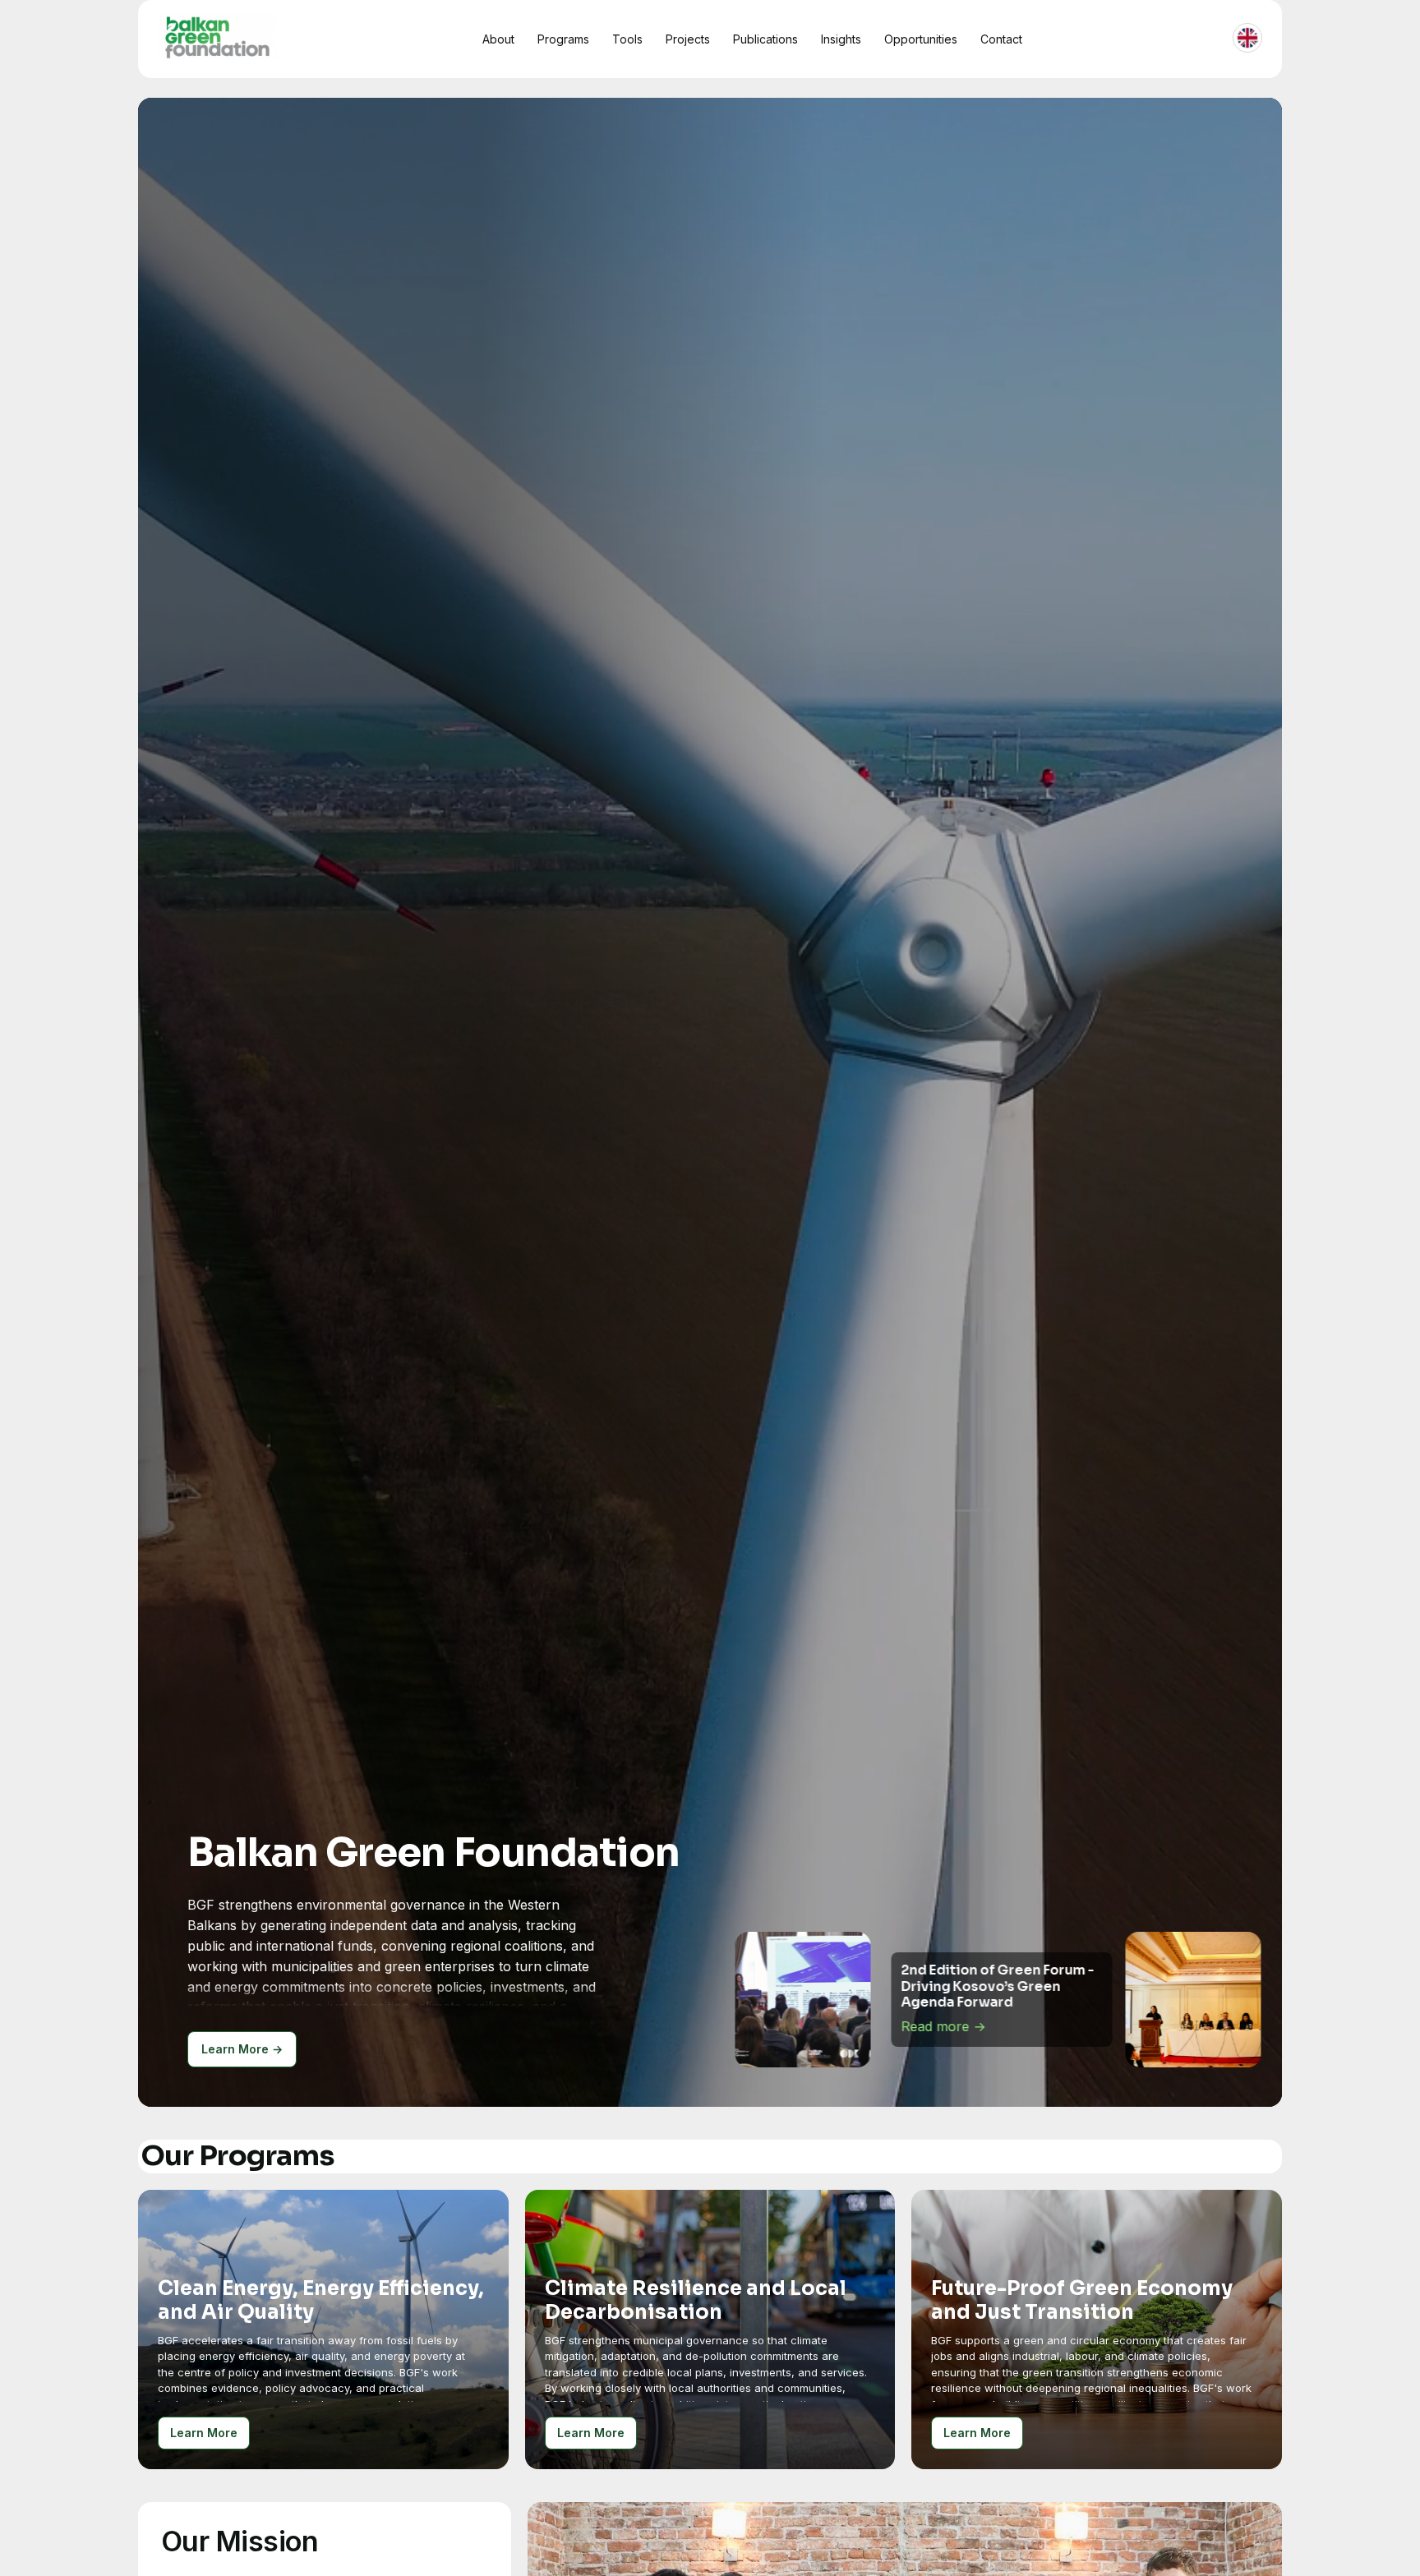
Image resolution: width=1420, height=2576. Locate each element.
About (498, 39)
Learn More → (242, 2049)
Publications (765, 39)
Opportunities (921, 39)
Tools (627, 39)
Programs (563, 39)
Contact (1001, 39)
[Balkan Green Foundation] (217, 36)
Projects (688, 39)
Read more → (943, 2026)
